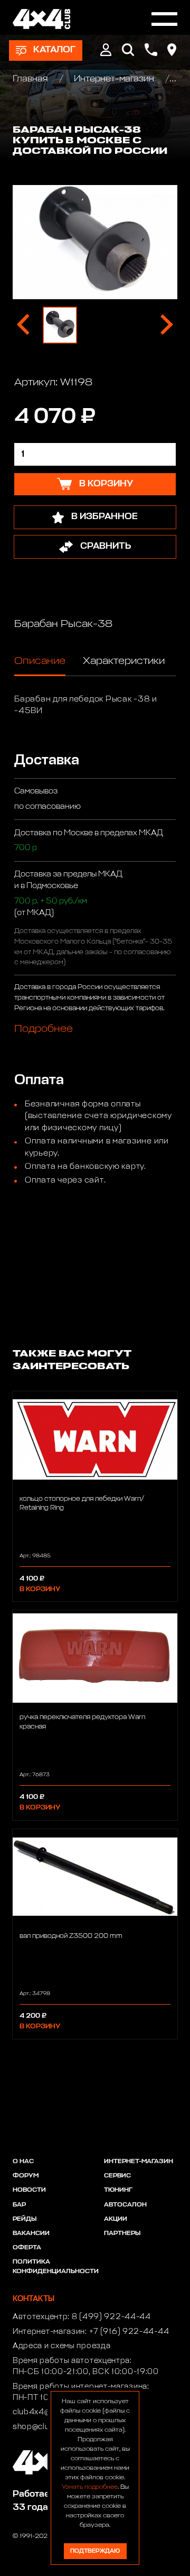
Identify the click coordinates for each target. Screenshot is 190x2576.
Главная (31, 79)
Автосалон (125, 2205)
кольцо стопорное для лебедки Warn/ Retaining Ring (82, 1503)
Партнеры (122, 2233)
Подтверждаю (95, 2551)
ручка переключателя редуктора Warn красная (82, 1722)
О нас (23, 2162)
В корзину (40, 1589)
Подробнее (44, 1029)
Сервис (117, 2176)
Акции (116, 2219)
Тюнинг (118, 2190)
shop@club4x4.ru (46, 2427)
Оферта (27, 2248)
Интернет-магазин (114, 79)
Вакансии (31, 2233)
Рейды (25, 2219)
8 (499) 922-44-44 (111, 2317)
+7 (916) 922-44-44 (129, 2332)
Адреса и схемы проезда (61, 2346)
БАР (19, 2205)
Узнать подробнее (90, 2487)
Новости (29, 2190)
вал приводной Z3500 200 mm (71, 1936)
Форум (26, 2176)
